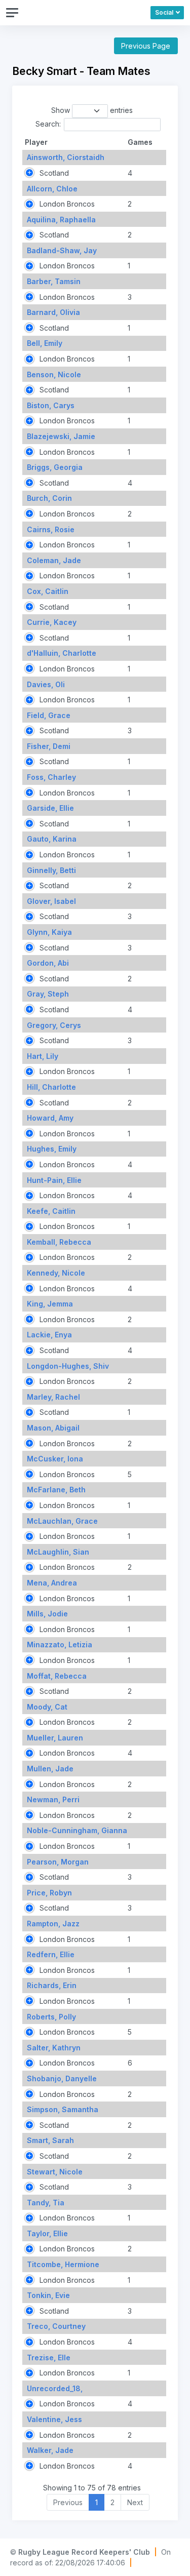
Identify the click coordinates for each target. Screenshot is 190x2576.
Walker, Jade (50, 2450)
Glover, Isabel (51, 901)
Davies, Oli (46, 684)
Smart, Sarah (50, 2140)
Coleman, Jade (54, 560)
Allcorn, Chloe (52, 189)
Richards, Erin (52, 1985)
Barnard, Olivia (53, 312)
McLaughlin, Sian (58, 1552)
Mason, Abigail (53, 1428)
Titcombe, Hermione (63, 2264)
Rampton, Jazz (53, 1924)
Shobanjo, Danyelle (62, 2078)
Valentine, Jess (54, 2419)
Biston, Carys (51, 405)
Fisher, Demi (49, 746)
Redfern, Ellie (51, 1954)
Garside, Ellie (50, 808)
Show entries (92, 110)
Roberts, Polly (51, 2017)
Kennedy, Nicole (56, 1273)
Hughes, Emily (52, 1149)
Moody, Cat (47, 1707)
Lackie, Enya (49, 1335)
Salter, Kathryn (54, 2048)
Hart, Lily (43, 1056)
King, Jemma (50, 1304)
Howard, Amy (50, 1118)
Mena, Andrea (52, 1583)
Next (135, 2502)
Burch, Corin (49, 498)
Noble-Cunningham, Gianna (77, 1830)
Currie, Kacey (52, 622)
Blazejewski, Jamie (61, 436)
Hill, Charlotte (51, 1087)
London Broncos (66, 204)
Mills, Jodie (47, 1614)
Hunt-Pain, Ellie (54, 1180)
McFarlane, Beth (56, 1490)
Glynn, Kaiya (49, 932)
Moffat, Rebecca (57, 1676)
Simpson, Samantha (63, 2109)
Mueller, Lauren (55, 1738)
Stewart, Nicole (55, 2172)
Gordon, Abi (48, 963)
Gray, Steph (48, 994)
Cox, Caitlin (48, 591)
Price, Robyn (49, 1893)
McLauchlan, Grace (62, 1521)
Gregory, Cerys (54, 1025)
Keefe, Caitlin (51, 1211)
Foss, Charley (51, 777)
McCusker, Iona (55, 1459)
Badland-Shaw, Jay (62, 250)
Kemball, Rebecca (59, 1242)
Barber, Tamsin (54, 281)
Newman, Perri (53, 1799)
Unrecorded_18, (55, 2388)
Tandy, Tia (46, 2203)
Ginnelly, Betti (51, 870)
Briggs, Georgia (55, 467)
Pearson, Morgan (58, 1862)
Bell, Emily (45, 343)
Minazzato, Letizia (60, 1644)
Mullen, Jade (50, 1769)
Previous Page (146, 46)
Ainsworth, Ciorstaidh (66, 157)
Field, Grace (49, 715)
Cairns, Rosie (51, 529)
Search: (48, 124)
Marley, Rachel (53, 1397)
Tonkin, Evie (48, 2295)
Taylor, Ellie (47, 2233)
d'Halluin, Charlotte (62, 653)
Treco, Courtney (56, 2326)
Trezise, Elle (49, 2357)
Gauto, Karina (52, 839)
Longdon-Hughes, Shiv (68, 1366)
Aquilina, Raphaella (61, 220)
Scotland (53, 173)
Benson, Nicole (54, 374)
